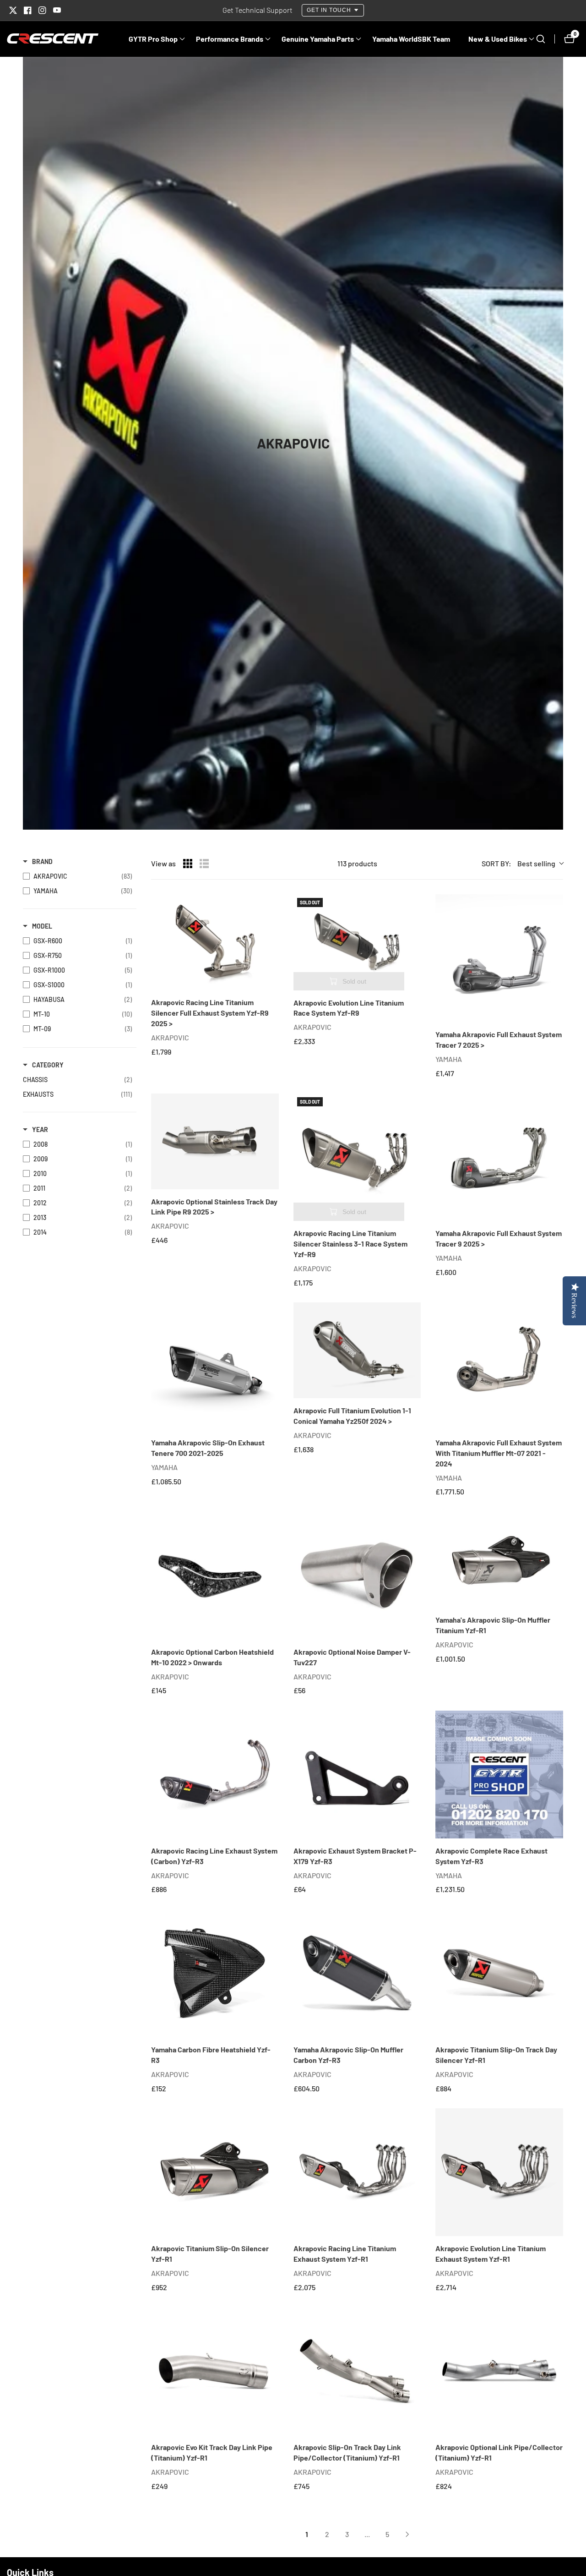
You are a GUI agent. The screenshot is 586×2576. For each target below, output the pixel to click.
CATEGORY (48, 1065)
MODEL (42, 926)
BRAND (42, 861)
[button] (153, 39)
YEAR (40, 1129)
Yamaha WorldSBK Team (411, 39)
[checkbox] (77, 876)
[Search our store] (545, 39)
